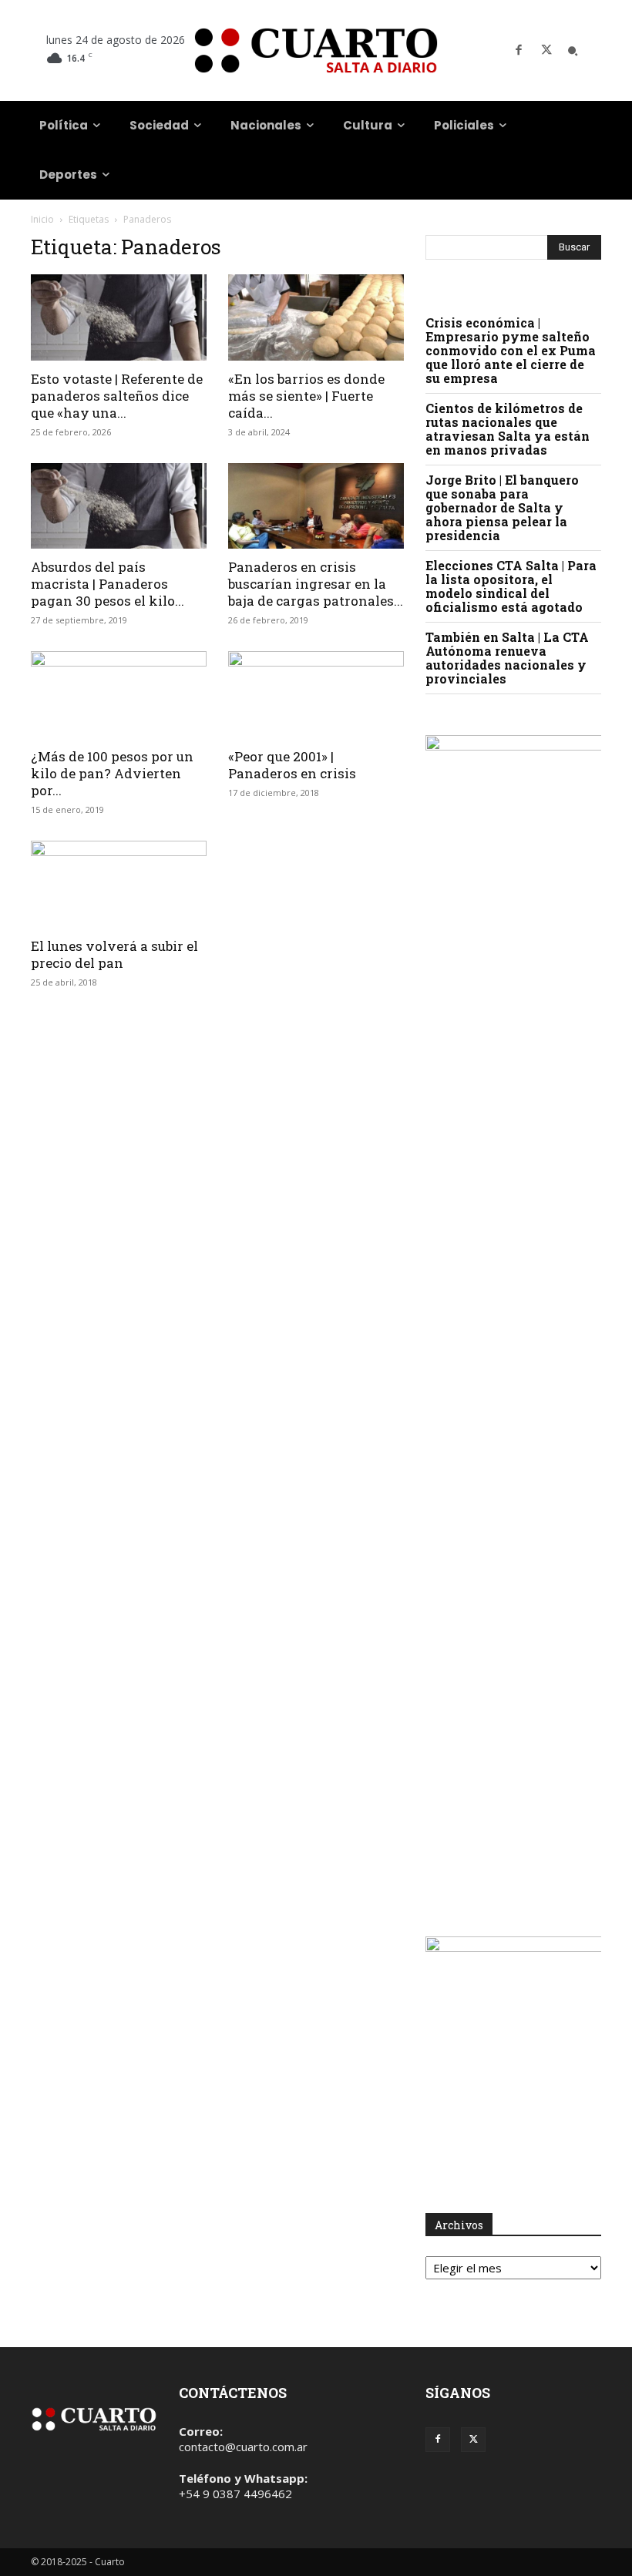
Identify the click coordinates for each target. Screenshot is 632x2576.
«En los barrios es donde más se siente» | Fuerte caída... (306, 396)
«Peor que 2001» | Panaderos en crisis (292, 765)
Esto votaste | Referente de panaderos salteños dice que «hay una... (117, 396)
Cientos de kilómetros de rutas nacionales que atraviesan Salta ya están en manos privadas (508, 429)
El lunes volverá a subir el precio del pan (114, 954)
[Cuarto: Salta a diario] (316, 50)
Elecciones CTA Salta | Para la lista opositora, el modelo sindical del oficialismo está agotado (511, 586)
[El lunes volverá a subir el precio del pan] (119, 884)
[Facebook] (519, 51)
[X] (546, 51)
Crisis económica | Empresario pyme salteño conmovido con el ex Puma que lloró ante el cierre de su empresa (511, 350)
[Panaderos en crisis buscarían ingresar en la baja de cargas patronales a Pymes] (316, 506)
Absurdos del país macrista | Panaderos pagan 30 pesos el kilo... (108, 584)
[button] (573, 51)
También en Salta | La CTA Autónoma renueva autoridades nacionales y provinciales (507, 658)
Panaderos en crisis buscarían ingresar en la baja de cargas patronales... (316, 584)
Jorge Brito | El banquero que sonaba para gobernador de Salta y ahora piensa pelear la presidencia (502, 507)
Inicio (42, 219)
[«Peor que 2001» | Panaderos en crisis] (316, 695)
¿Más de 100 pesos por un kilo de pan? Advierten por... (112, 773)
